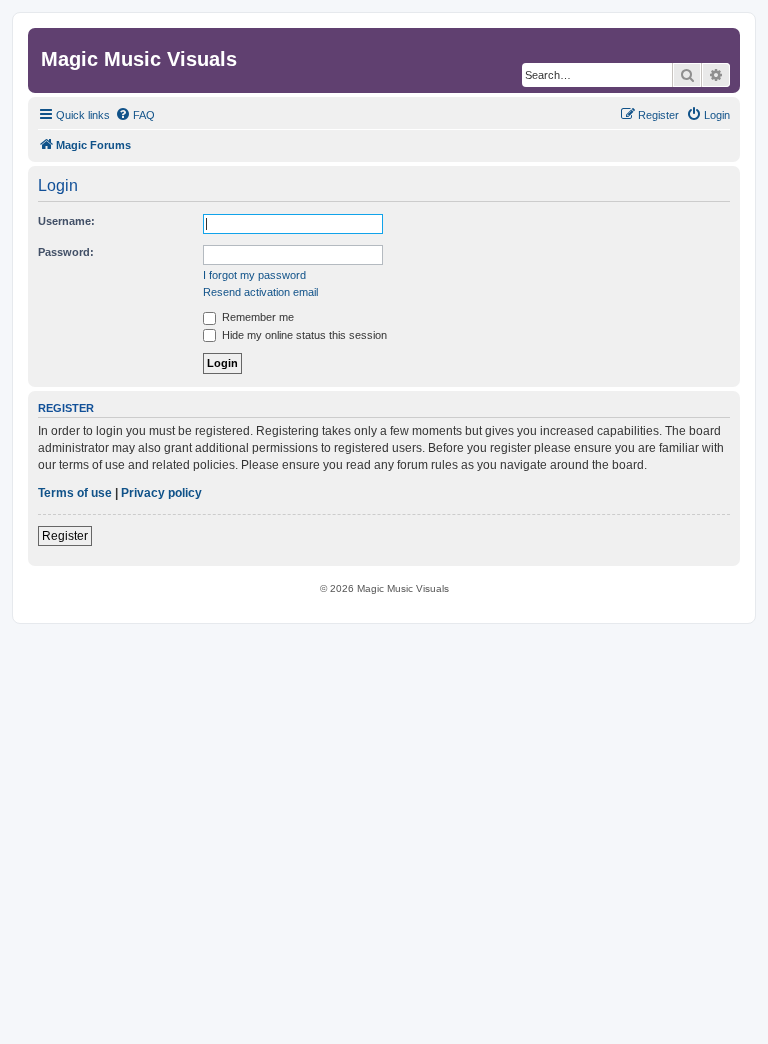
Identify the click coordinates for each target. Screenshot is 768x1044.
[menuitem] (135, 115)
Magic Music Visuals (139, 59)
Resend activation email (260, 292)
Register (65, 536)
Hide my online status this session (303, 335)
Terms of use (75, 493)
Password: (66, 252)
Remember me (256, 317)
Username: (66, 221)
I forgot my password (254, 275)
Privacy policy (161, 493)
